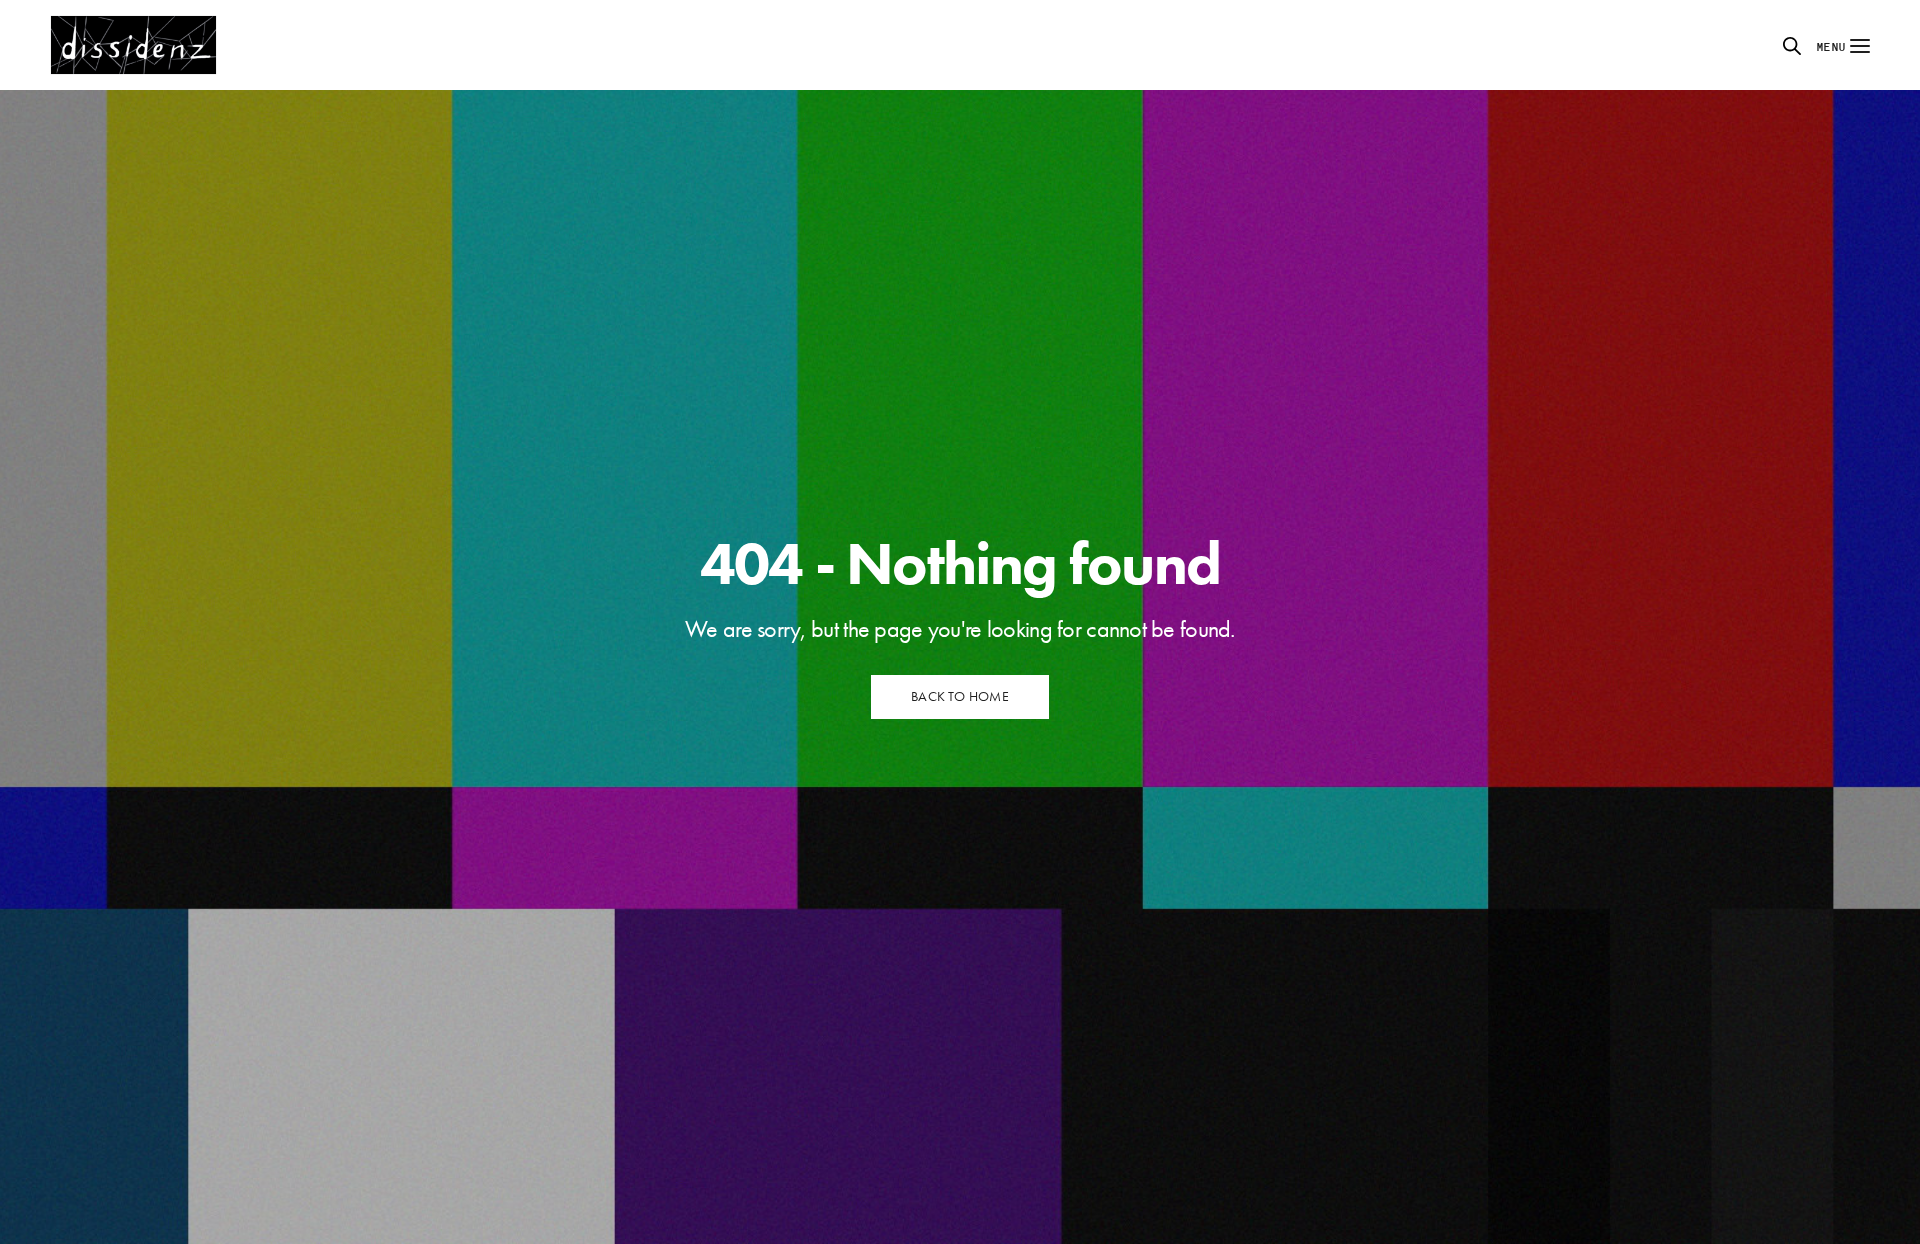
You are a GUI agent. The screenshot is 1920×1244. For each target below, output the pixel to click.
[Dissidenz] (133, 45)
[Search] (1792, 46)
